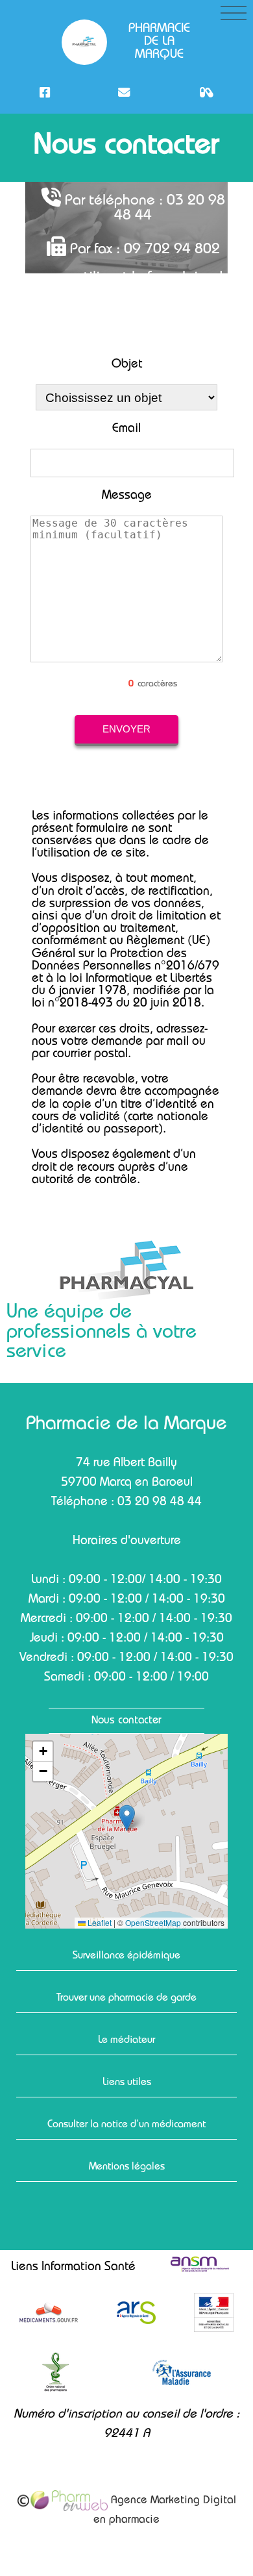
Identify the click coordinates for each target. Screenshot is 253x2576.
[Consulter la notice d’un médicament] (206, 93)
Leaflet (99, 1923)
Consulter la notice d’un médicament (126, 2125)
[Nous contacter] (124, 93)
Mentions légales (127, 2168)
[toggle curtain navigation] (234, 13)
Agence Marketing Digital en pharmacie (165, 2511)
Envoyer (126, 729)
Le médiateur (126, 2041)
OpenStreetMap (153, 1923)
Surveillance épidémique (126, 1957)
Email (126, 430)
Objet (127, 365)
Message (127, 496)
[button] (127, 1818)
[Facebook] (45, 93)
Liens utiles (127, 2083)
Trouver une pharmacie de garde (126, 1999)
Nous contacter (126, 1721)
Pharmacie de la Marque (159, 42)
